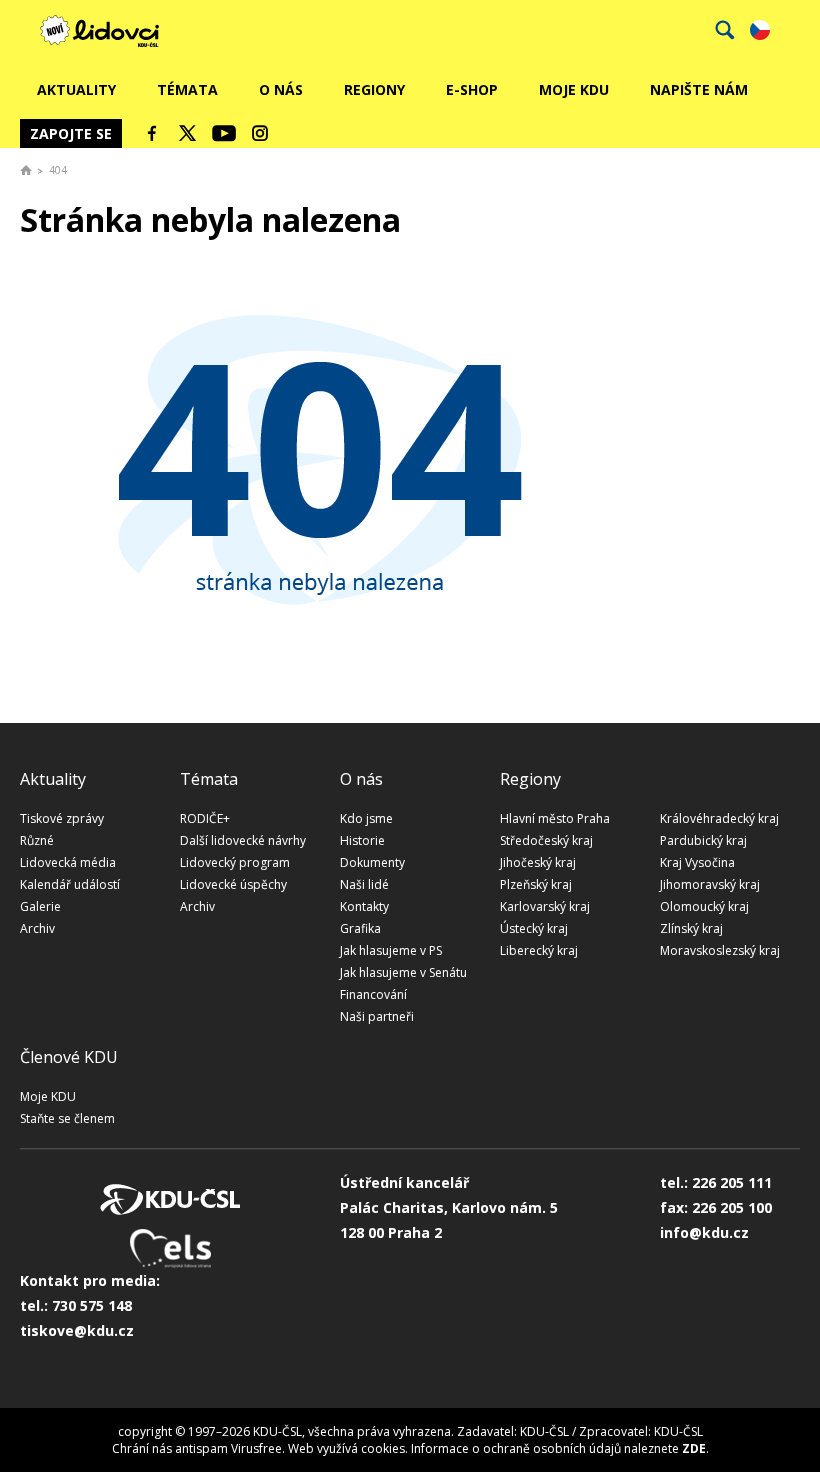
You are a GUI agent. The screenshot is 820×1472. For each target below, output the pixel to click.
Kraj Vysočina (697, 862)
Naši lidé (364, 884)
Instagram (260, 133)
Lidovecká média (68, 862)
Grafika (360, 928)
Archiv (37, 928)
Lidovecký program (235, 862)
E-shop (472, 89)
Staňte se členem (67, 1118)
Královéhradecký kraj (719, 818)
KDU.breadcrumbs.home (26, 170)
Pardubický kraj (703, 840)
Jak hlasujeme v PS (391, 950)
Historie (362, 840)
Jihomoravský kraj (710, 884)
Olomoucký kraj (704, 906)
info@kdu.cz (704, 1232)
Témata (187, 89)
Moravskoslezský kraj (720, 950)
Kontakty (364, 906)
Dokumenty (372, 862)
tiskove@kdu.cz (77, 1330)
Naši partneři (377, 1016)
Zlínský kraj (691, 928)
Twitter (188, 133)
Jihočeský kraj (538, 862)
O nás (281, 89)
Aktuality (76, 89)
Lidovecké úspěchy (233, 884)
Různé (37, 840)
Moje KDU (574, 89)
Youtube (224, 133)
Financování (373, 994)
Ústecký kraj (534, 928)
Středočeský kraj (546, 840)
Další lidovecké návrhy (243, 840)
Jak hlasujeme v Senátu (403, 972)
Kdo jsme (366, 818)
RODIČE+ (205, 818)
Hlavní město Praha (555, 818)
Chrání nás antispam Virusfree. (198, 1448)
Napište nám (699, 89)
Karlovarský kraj (545, 906)
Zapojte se (71, 133)
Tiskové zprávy (62, 818)
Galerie (40, 906)
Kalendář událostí (70, 884)
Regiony (374, 89)
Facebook (152, 133)
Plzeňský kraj (536, 884)
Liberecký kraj (539, 950)
